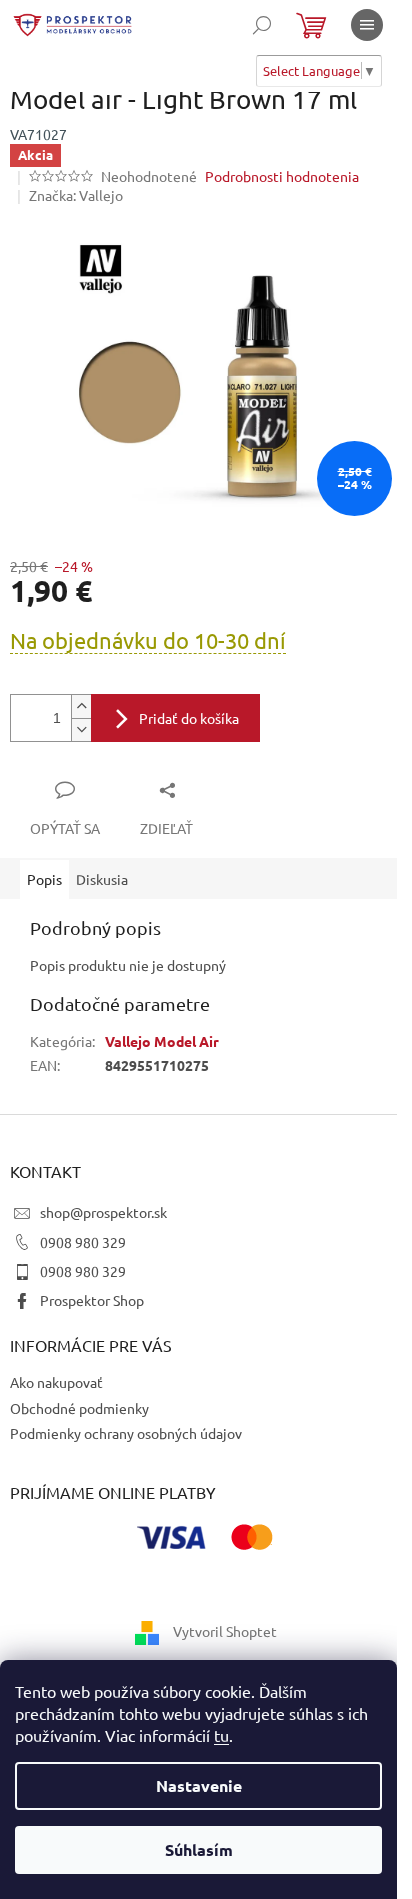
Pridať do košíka (189, 718)
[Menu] (367, 25)
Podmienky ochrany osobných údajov (126, 1433)
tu (221, 1735)
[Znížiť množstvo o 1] (81, 729)
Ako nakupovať (56, 1382)
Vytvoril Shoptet (225, 1631)
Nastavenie (199, 1785)
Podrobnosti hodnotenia (282, 176)
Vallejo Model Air (162, 1041)
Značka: (76, 195)
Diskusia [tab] (102, 879)
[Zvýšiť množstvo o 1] (81, 706)
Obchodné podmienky (79, 1408)
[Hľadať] (262, 25)
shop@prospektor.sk (103, 1212)
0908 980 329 (83, 1242)
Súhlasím (199, 1849)
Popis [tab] (44, 879)
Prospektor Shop (92, 1300)
